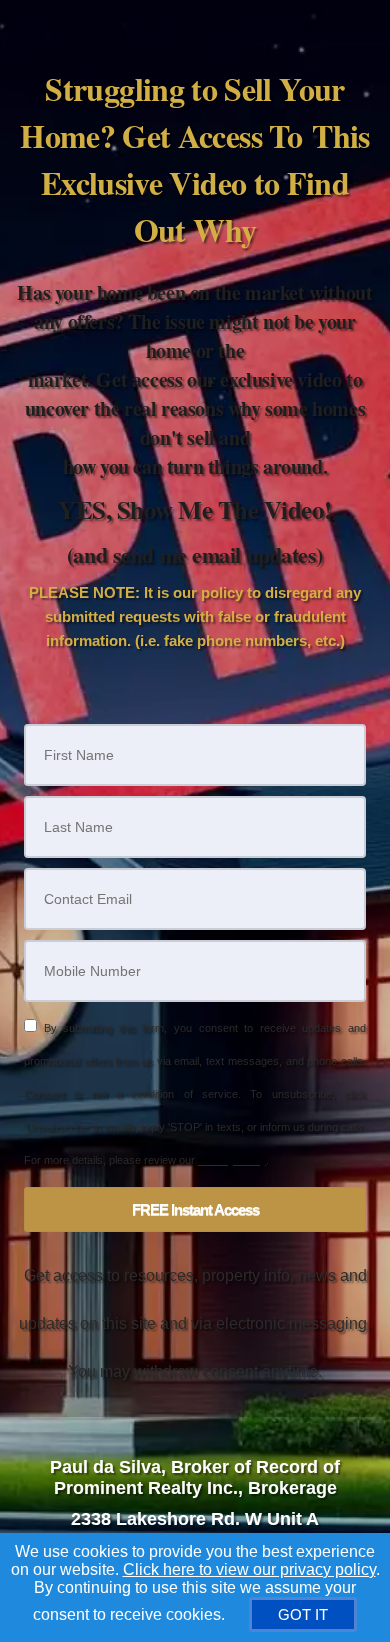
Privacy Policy (232, 1160)
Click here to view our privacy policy (249, 1569)
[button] (195, 1209)
